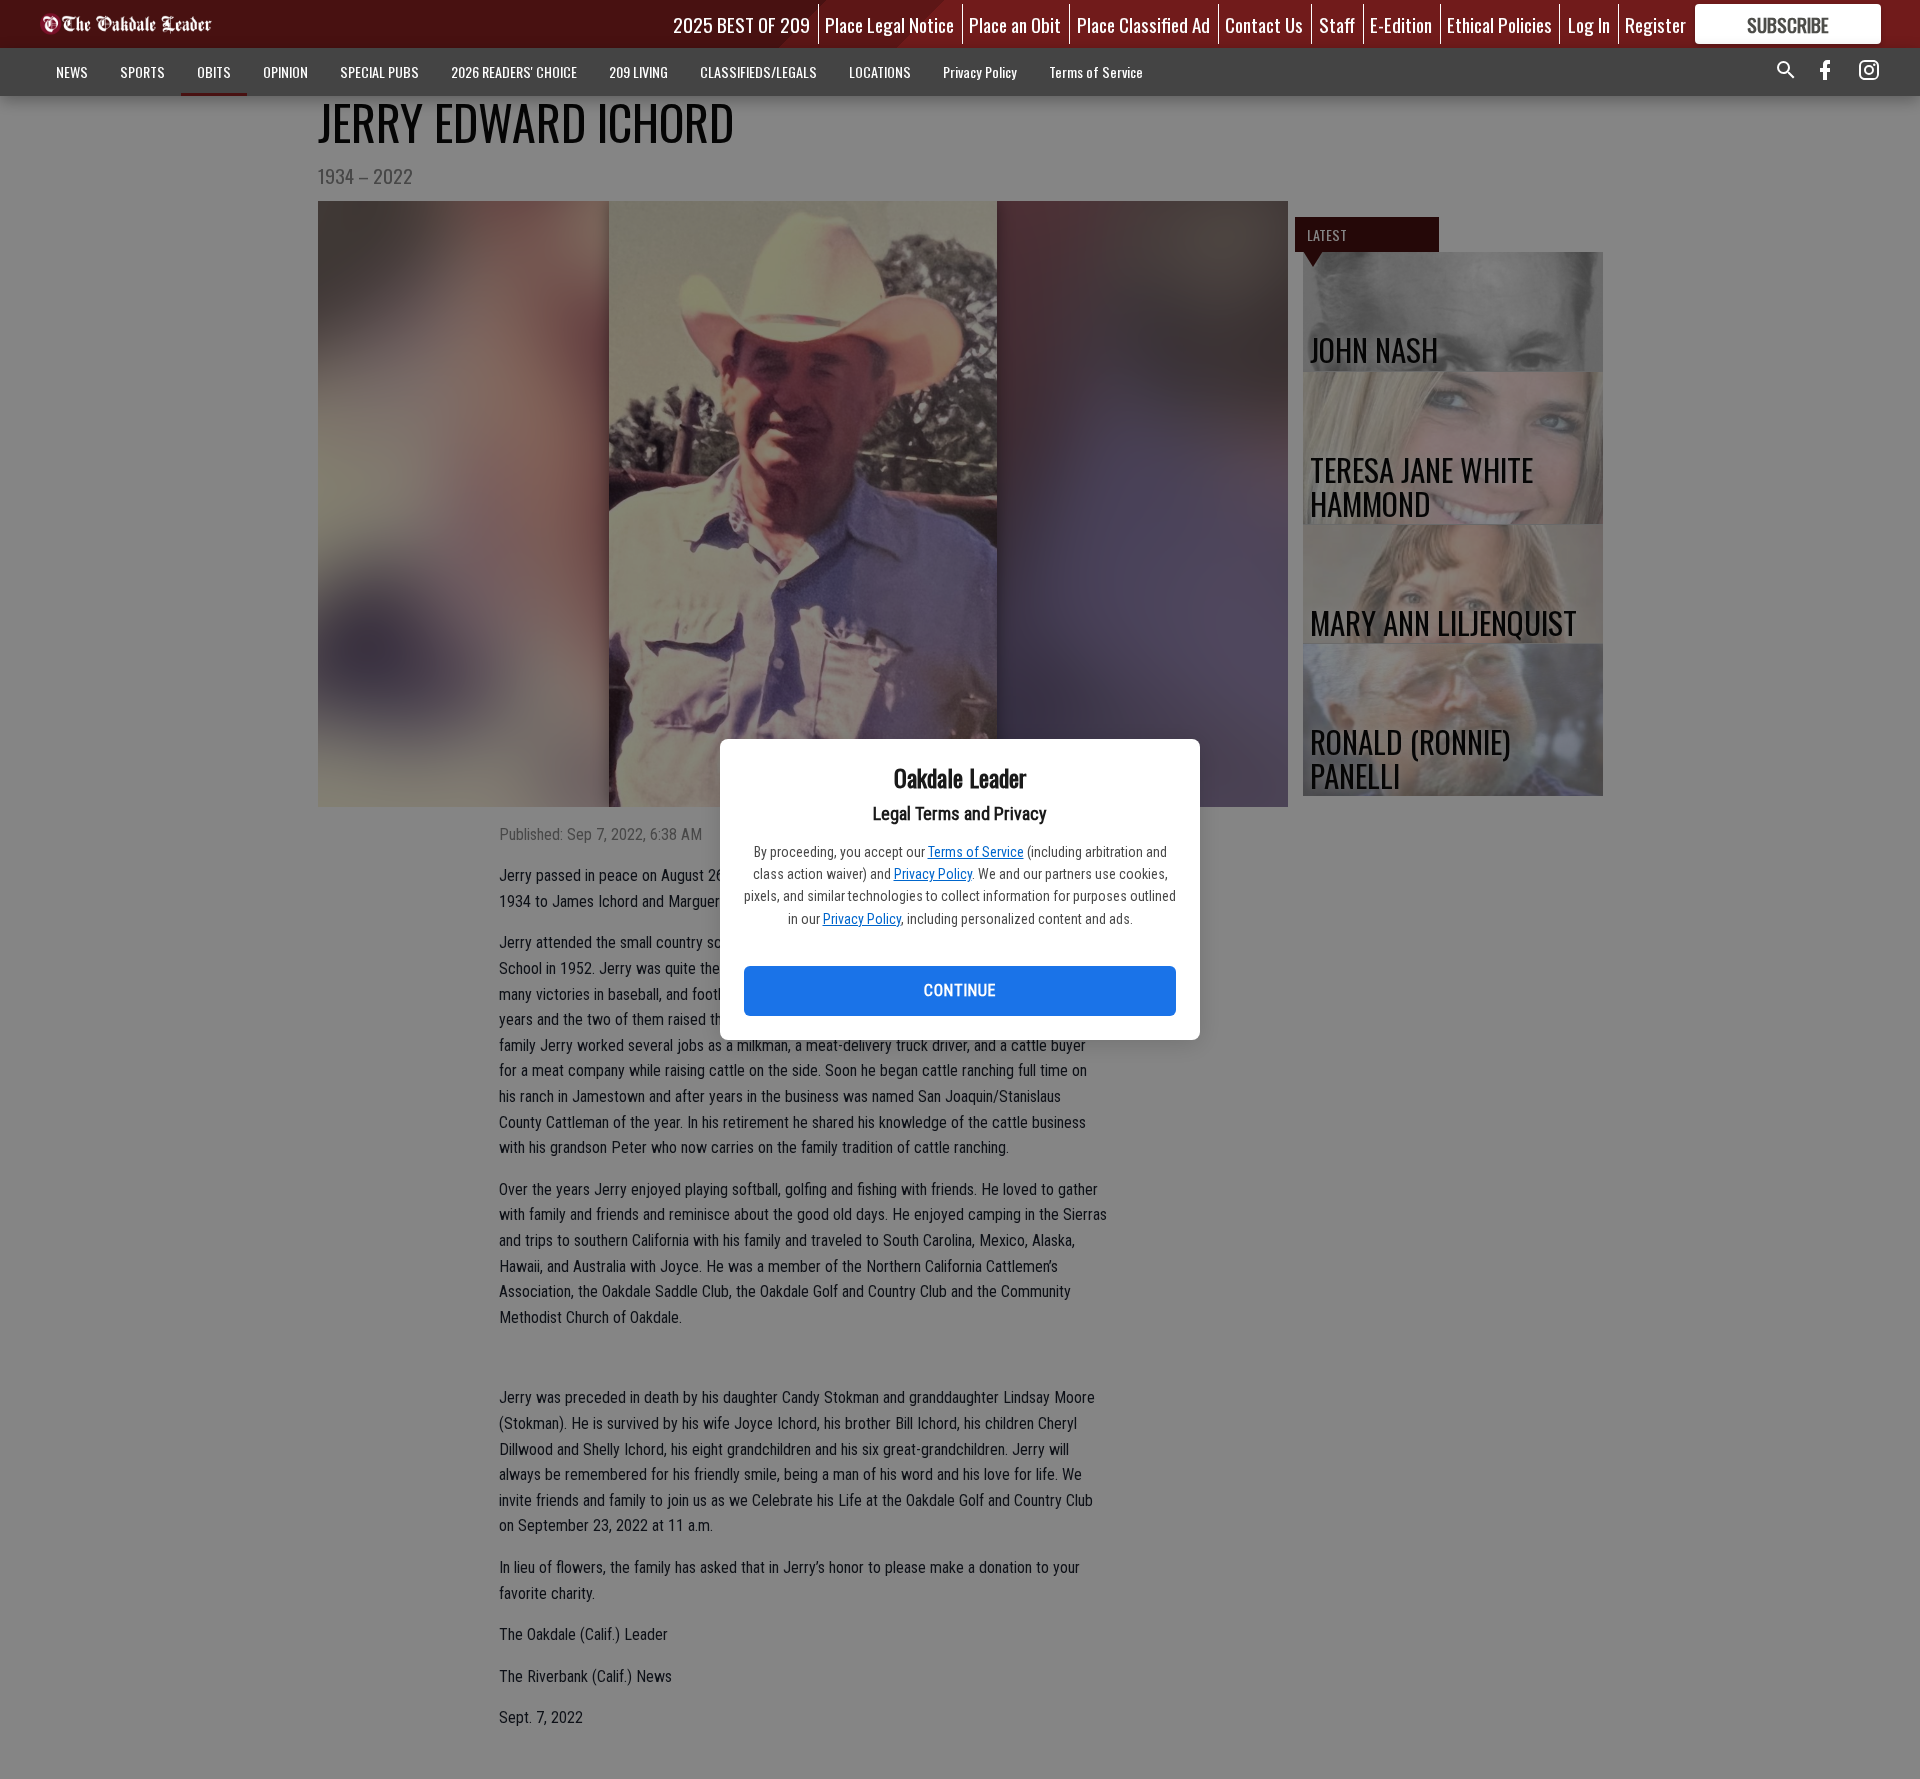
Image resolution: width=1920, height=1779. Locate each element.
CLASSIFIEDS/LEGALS (758, 71)
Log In (1589, 24)
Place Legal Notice (889, 24)
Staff (1337, 24)
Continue (959, 990)
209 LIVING (638, 71)
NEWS (72, 71)
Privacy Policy (933, 874)
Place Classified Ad (1143, 24)
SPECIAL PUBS (379, 71)
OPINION (285, 71)
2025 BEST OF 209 (741, 24)
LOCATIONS (880, 71)
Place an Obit (1015, 24)
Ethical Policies (1499, 24)
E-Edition (1401, 24)
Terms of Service (976, 852)
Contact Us (1264, 24)
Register (1655, 24)
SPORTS (142, 71)
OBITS (214, 71)
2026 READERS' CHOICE (514, 71)
